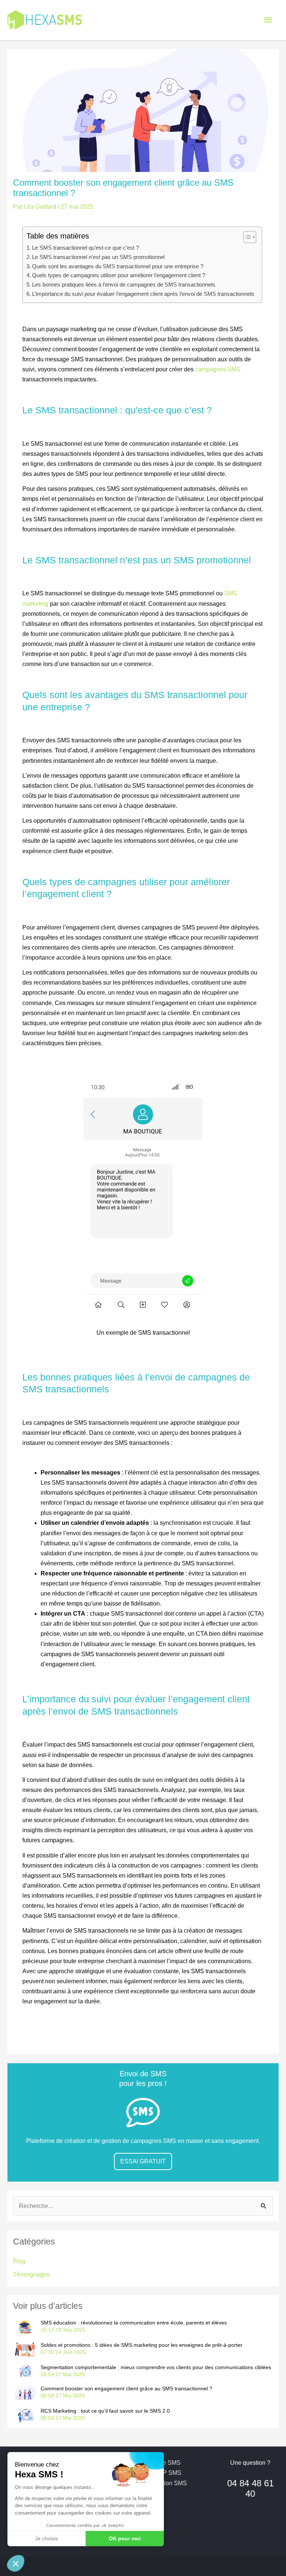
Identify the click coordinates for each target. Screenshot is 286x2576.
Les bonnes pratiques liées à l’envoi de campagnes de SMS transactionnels (124, 285)
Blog (19, 2261)
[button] (16, 2563)
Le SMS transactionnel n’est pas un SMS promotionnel (98, 257)
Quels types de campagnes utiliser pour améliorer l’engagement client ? (119, 275)
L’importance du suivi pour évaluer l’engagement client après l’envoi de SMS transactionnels (143, 294)
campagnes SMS (218, 369)
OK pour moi (125, 2538)
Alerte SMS (166, 2463)
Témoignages (31, 2274)
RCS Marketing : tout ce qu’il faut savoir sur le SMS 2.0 (105, 2411)
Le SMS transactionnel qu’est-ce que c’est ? (85, 248)
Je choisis (47, 2538)
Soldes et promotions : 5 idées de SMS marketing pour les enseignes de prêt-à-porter (142, 2345)
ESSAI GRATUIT (143, 2161)
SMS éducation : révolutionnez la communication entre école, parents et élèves (134, 2323)
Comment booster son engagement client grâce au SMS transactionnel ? (126, 2388)
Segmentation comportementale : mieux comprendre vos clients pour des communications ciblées (156, 2367)
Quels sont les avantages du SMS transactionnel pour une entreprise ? (118, 266)
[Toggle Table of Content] (246, 237)
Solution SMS (169, 2483)
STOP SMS (166, 2473)
